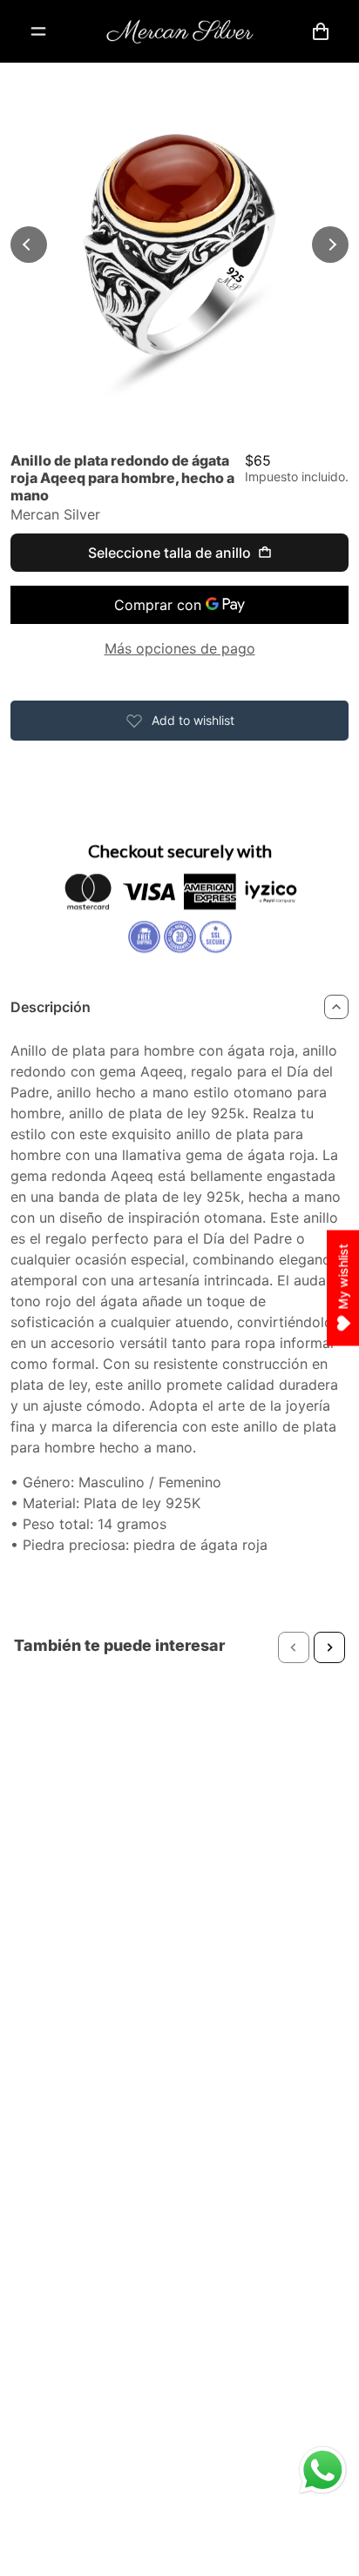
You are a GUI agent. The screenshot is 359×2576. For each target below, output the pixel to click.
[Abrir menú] (38, 31)
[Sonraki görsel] (330, 245)
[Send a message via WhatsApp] (323, 2470)
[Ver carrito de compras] (321, 31)
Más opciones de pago (180, 648)
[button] (294, 1647)
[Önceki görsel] (29, 245)
